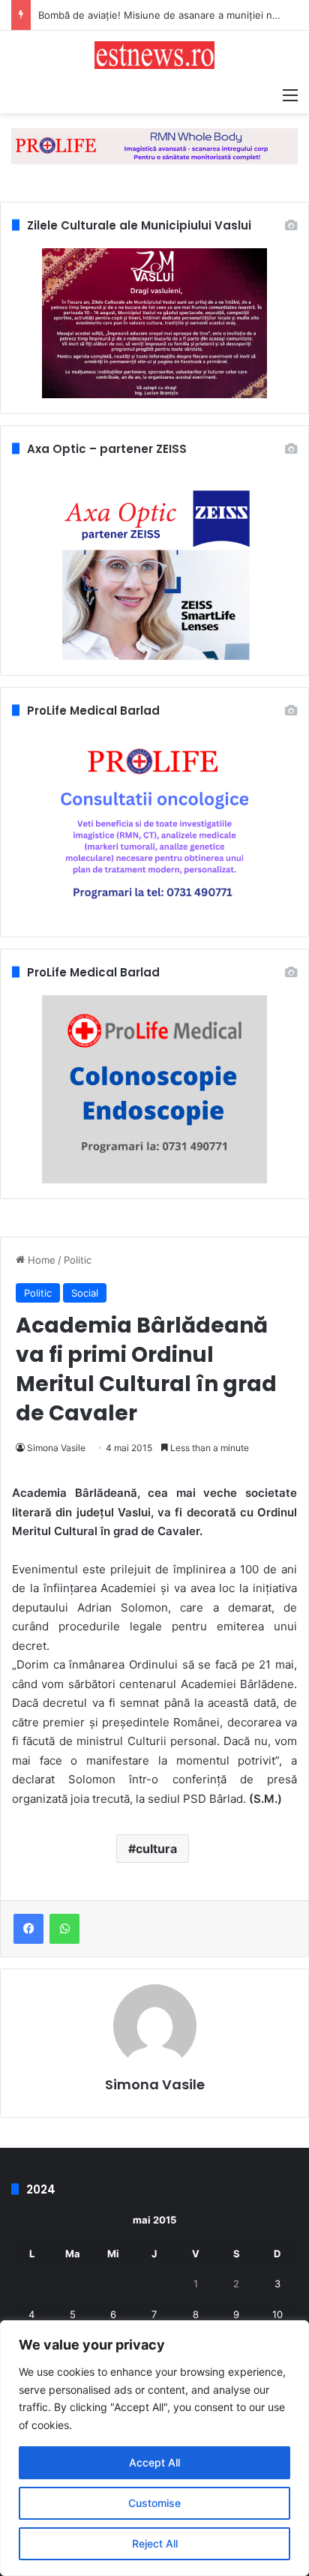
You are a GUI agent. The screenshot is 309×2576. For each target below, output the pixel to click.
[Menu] (290, 94)
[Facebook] (28, 1929)
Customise (154, 2503)
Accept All (154, 2462)
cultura (156, 1849)
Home (40, 1260)
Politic (78, 1260)
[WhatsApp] (64, 1929)
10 (277, 2314)
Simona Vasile (56, 1448)
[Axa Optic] (154, 145)
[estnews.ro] (154, 55)
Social (85, 1293)
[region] (154, 2448)
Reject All (155, 2543)
